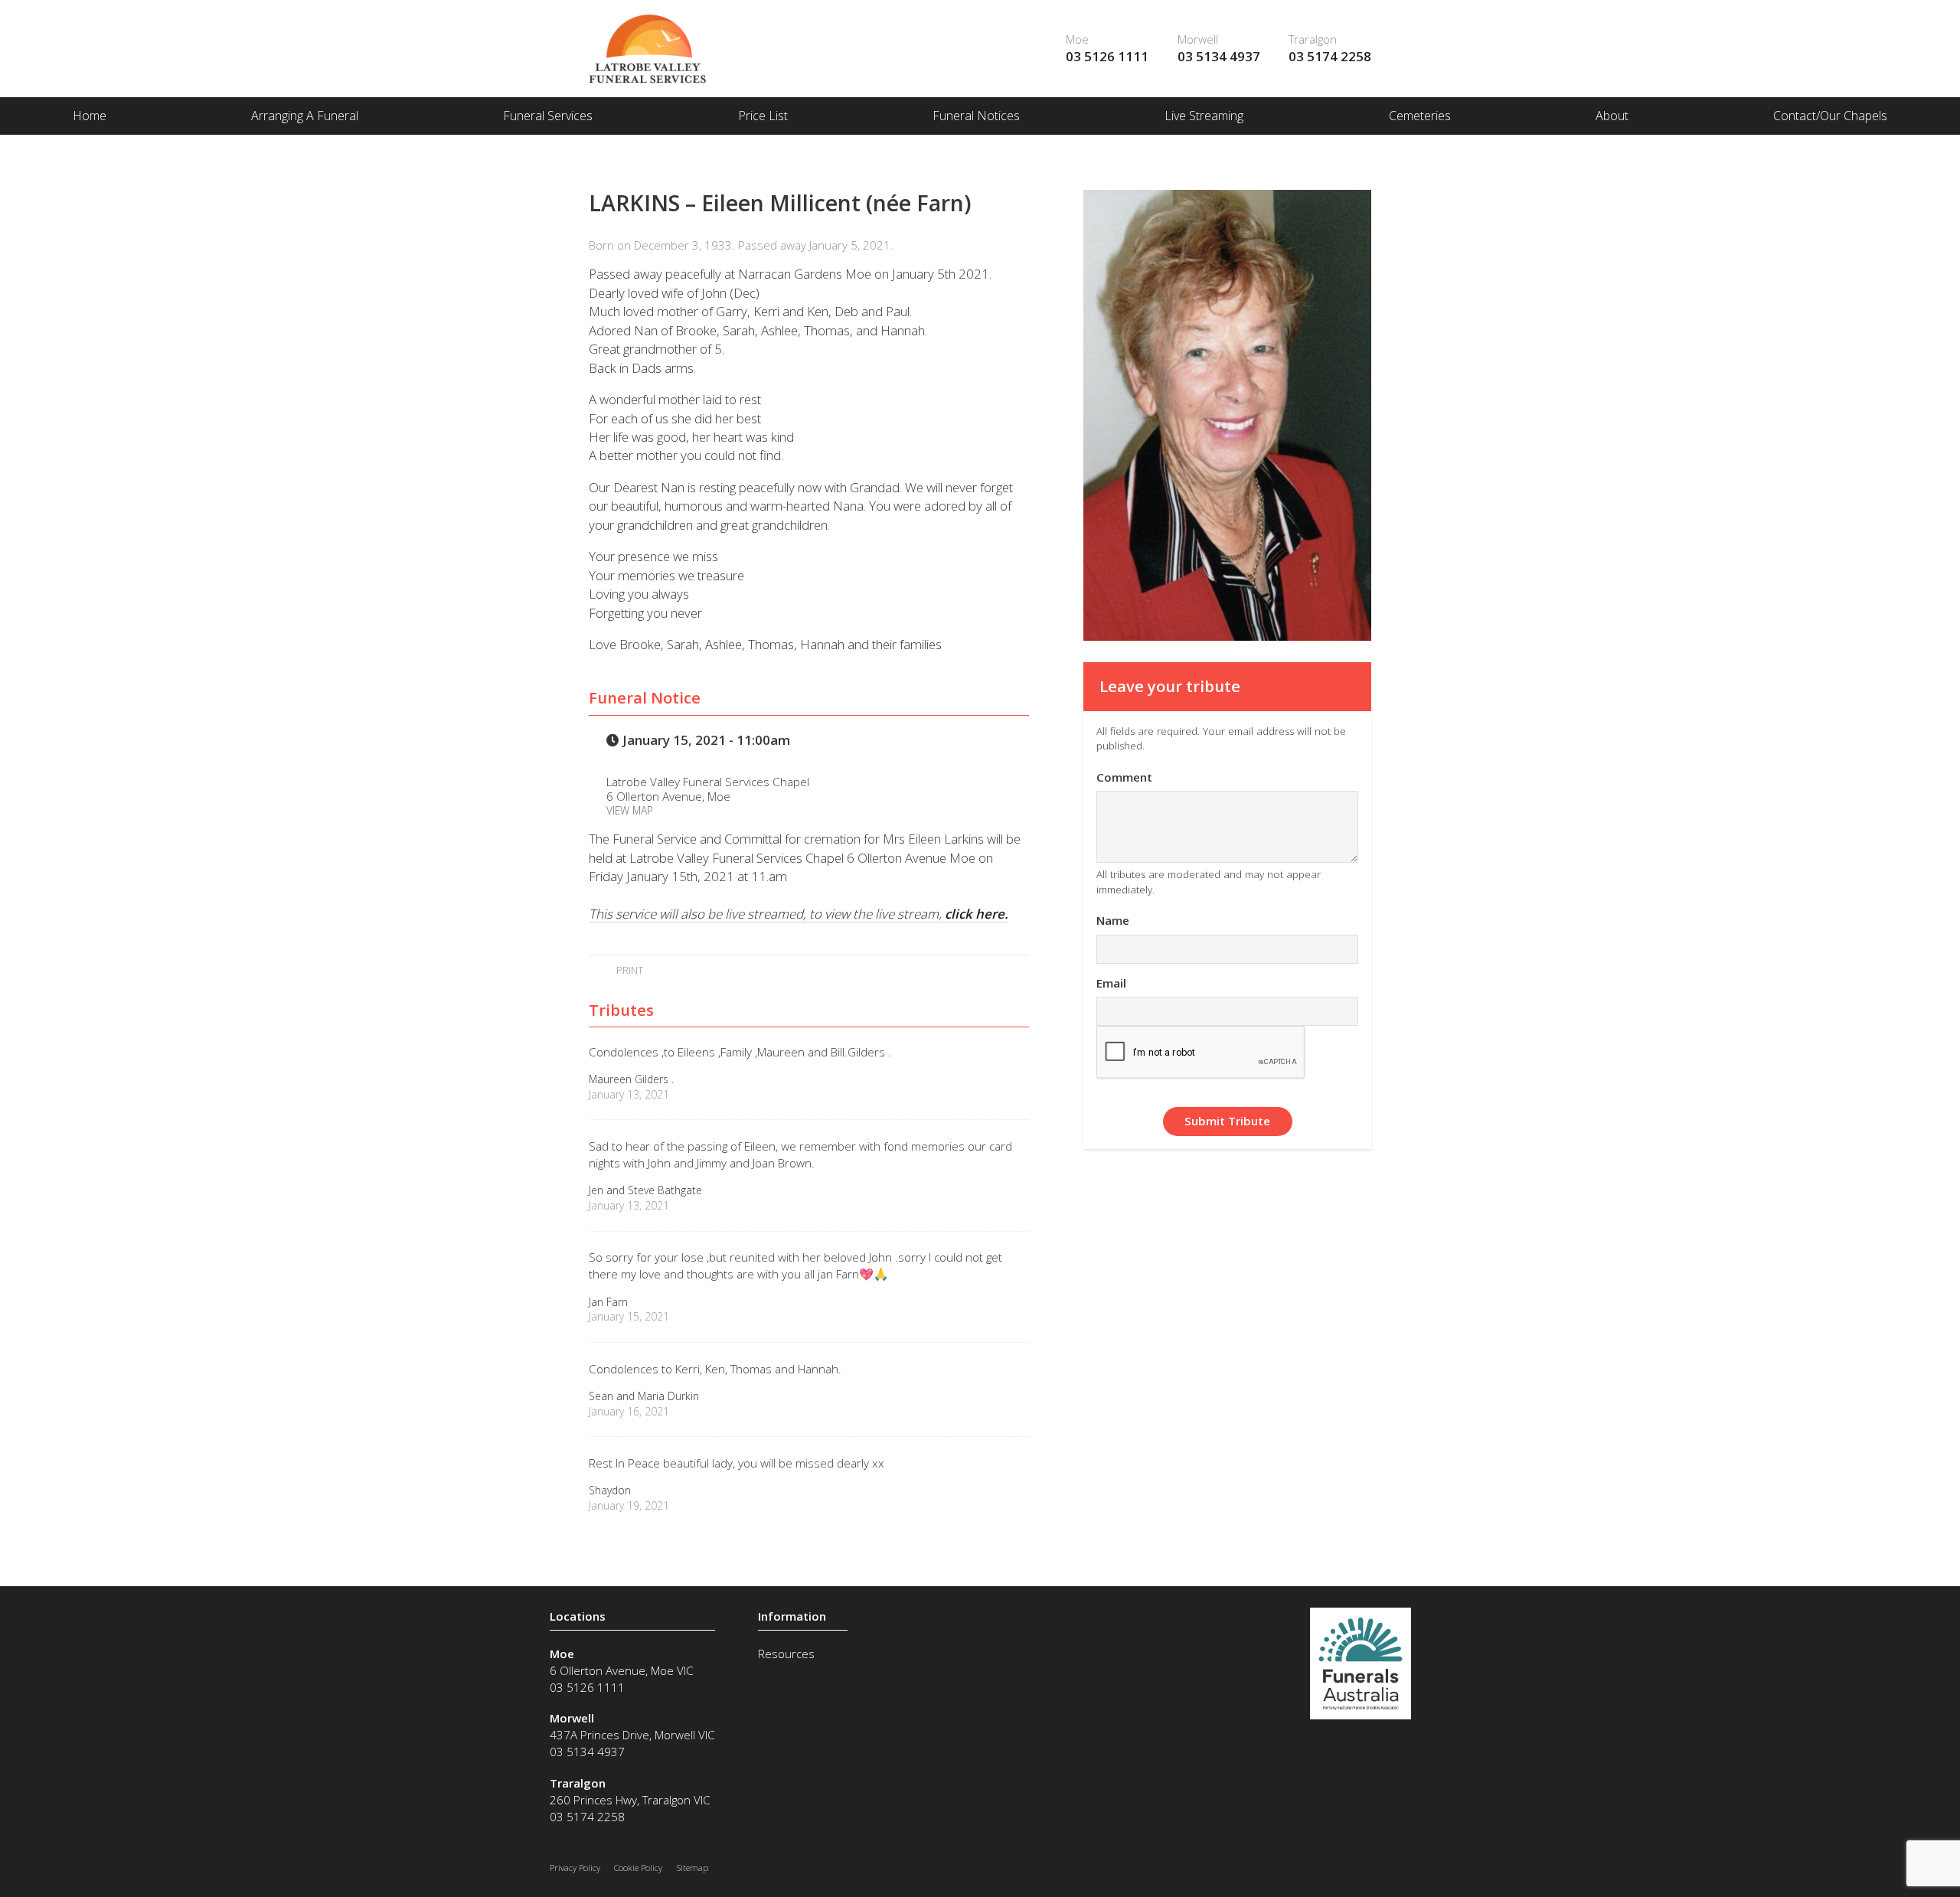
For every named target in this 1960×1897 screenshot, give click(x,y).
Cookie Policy (638, 1868)
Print (628, 970)
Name (1113, 920)
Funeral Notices (976, 116)
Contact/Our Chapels (1830, 116)
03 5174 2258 (1330, 56)
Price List (763, 116)
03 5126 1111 (1107, 56)
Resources (786, 1654)
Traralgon (1313, 39)
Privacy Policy (575, 1868)
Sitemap (693, 1868)
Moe (1077, 39)
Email (1111, 983)
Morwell (1198, 39)
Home (90, 116)
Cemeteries (1420, 116)
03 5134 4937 (1219, 56)
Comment (1124, 777)
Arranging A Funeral (305, 116)
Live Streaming (1204, 116)
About (1612, 116)
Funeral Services (548, 116)
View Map (630, 810)
